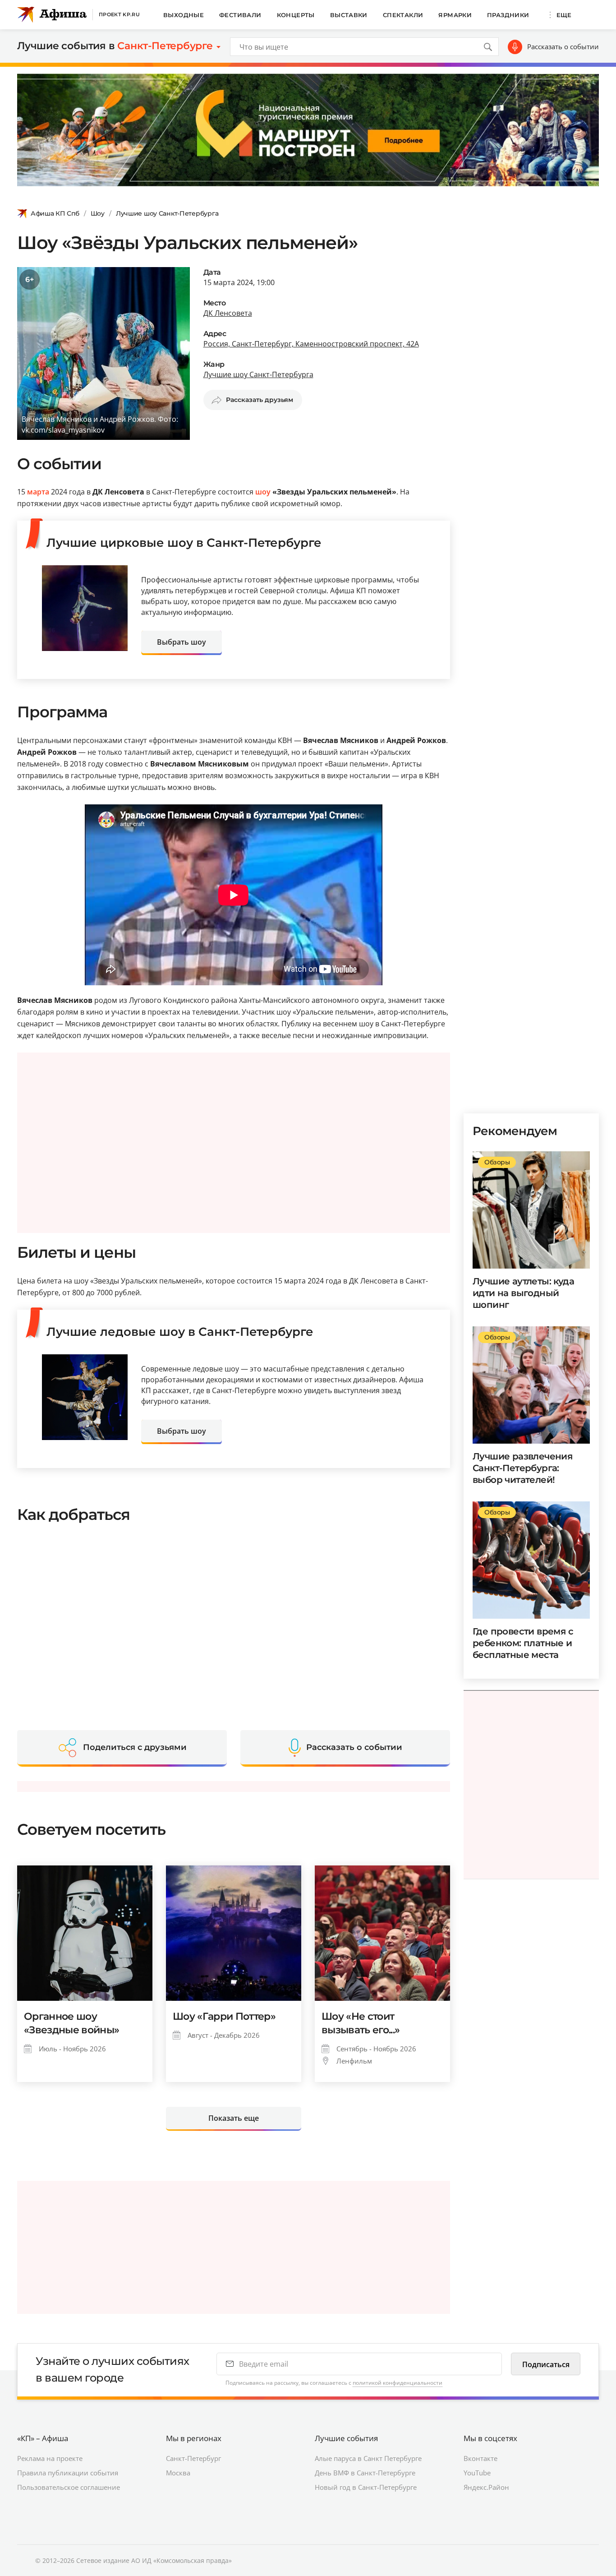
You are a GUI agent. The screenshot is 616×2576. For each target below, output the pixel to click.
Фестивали (240, 15)
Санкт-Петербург (193, 2458)
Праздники (508, 15)
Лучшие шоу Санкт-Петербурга (167, 213)
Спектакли (403, 15)
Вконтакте (480, 2458)
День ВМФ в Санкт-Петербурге (365, 2473)
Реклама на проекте (50, 2458)
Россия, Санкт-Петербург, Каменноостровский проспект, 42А (311, 344)
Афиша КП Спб (55, 213)
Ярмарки (455, 15)
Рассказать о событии (563, 46)
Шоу (98, 213)
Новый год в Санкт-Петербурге (366, 2487)
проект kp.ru (119, 14)
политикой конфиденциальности (398, 2383)
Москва (178, 2473)
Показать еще (234, 2118)
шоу (263, 492)
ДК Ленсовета (228, 313)
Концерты (296, 15)
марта (38, 492)
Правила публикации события (68, 2473)
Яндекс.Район (486, 2487)
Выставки (349, 15)
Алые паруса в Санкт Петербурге (368, 2458)
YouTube (477, 2473)
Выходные (184, 15)
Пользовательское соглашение (69, 2487)
